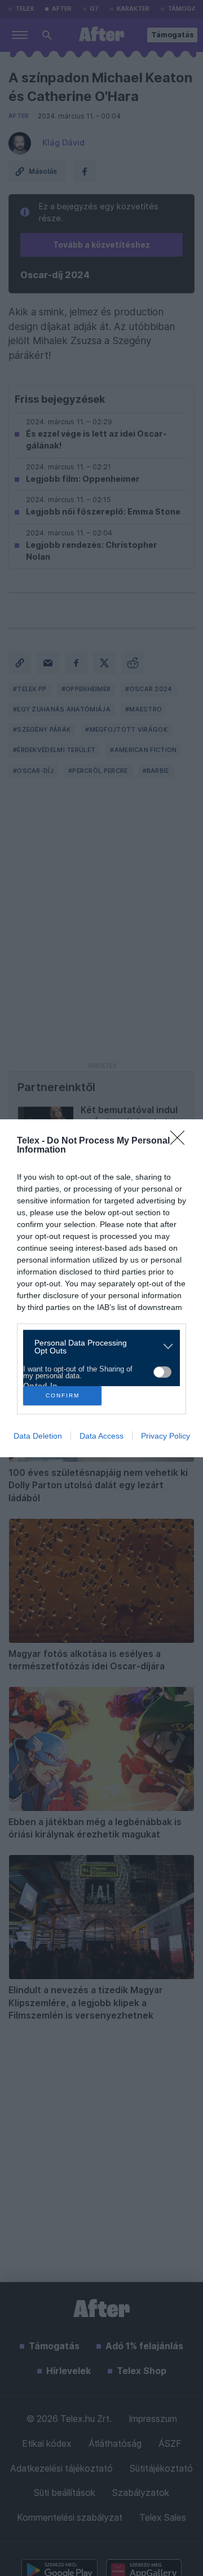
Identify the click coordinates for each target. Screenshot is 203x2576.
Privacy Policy (166, 1436)
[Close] (181, 1141)
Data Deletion (38, 1436)
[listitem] (97, 1347)
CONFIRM (63, 1395)
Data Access (101, 1436)
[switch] (162, 1372)
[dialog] (101, 1288)
